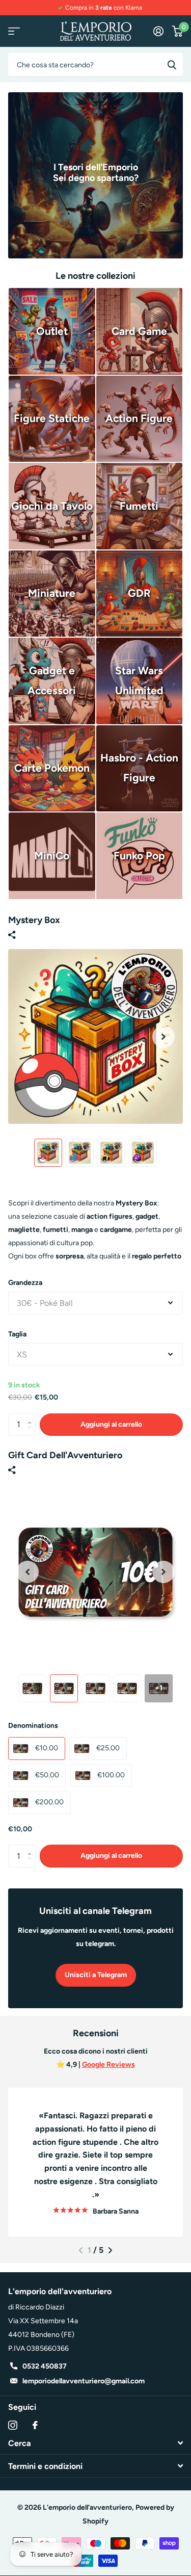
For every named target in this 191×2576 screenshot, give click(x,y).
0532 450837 (45, 2366)
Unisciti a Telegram (96, 1975)
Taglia (17, 1334)
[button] (163, 1036)
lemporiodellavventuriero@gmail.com (84, 2381)
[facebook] (35, 2425)
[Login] (158, 31)
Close (95, 2443)
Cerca (172, 64)
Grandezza (25, 1283)
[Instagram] (13, 2425)
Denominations (33, 1726)
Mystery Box (34, 920)
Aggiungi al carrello (111, 1424)
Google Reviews (108, 2065)
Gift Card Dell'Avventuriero (65, 1455)
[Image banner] (95, 175)
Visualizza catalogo (14, 31)
